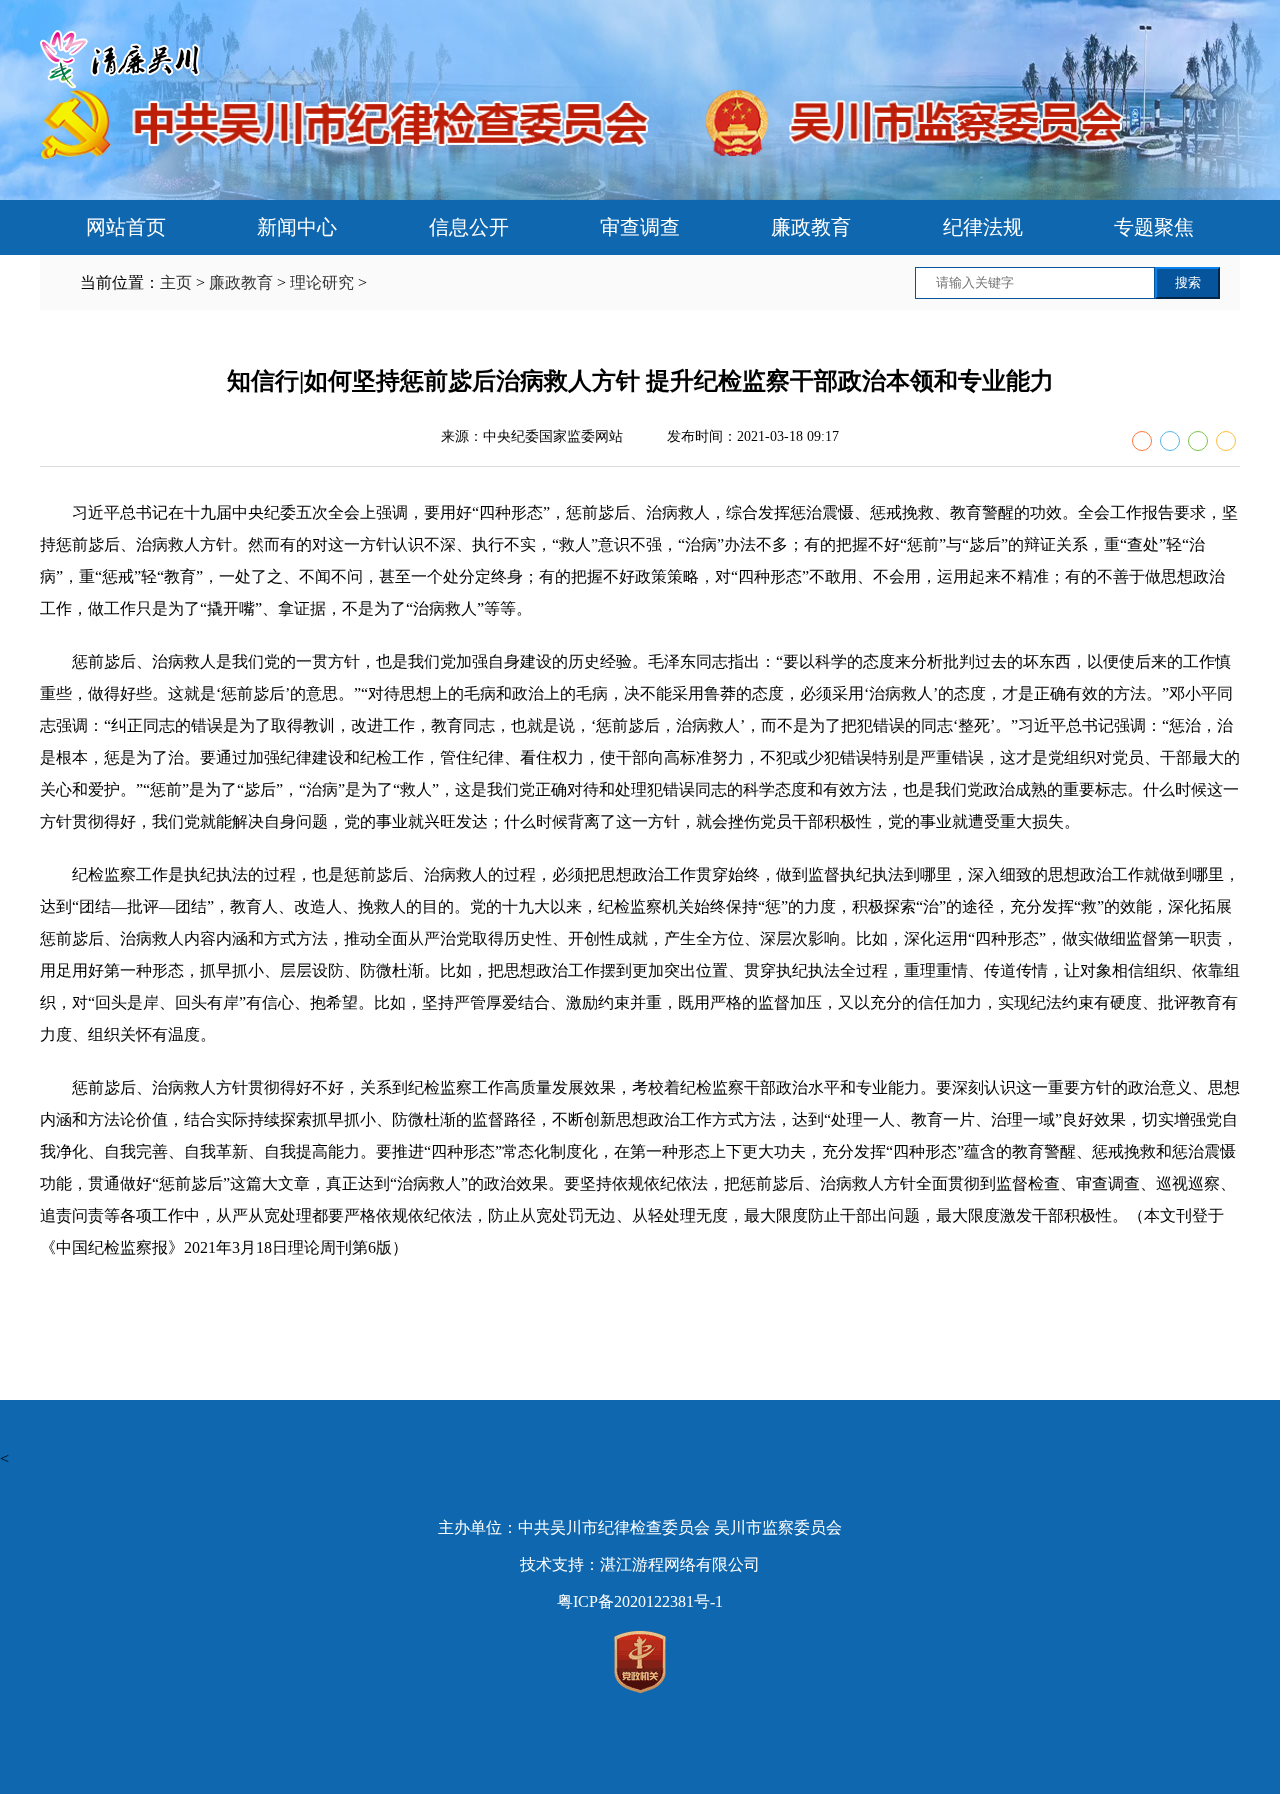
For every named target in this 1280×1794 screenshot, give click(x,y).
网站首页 (126, 227)
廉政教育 (811, 227)
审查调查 (640, 227)
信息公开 (469, 227)
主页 (176, 282)
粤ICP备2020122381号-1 (640, 1601)
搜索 (1188, 282)
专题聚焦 (1154, 227)
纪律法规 (983, 227)
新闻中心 (297, 227)
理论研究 (322, 282)
